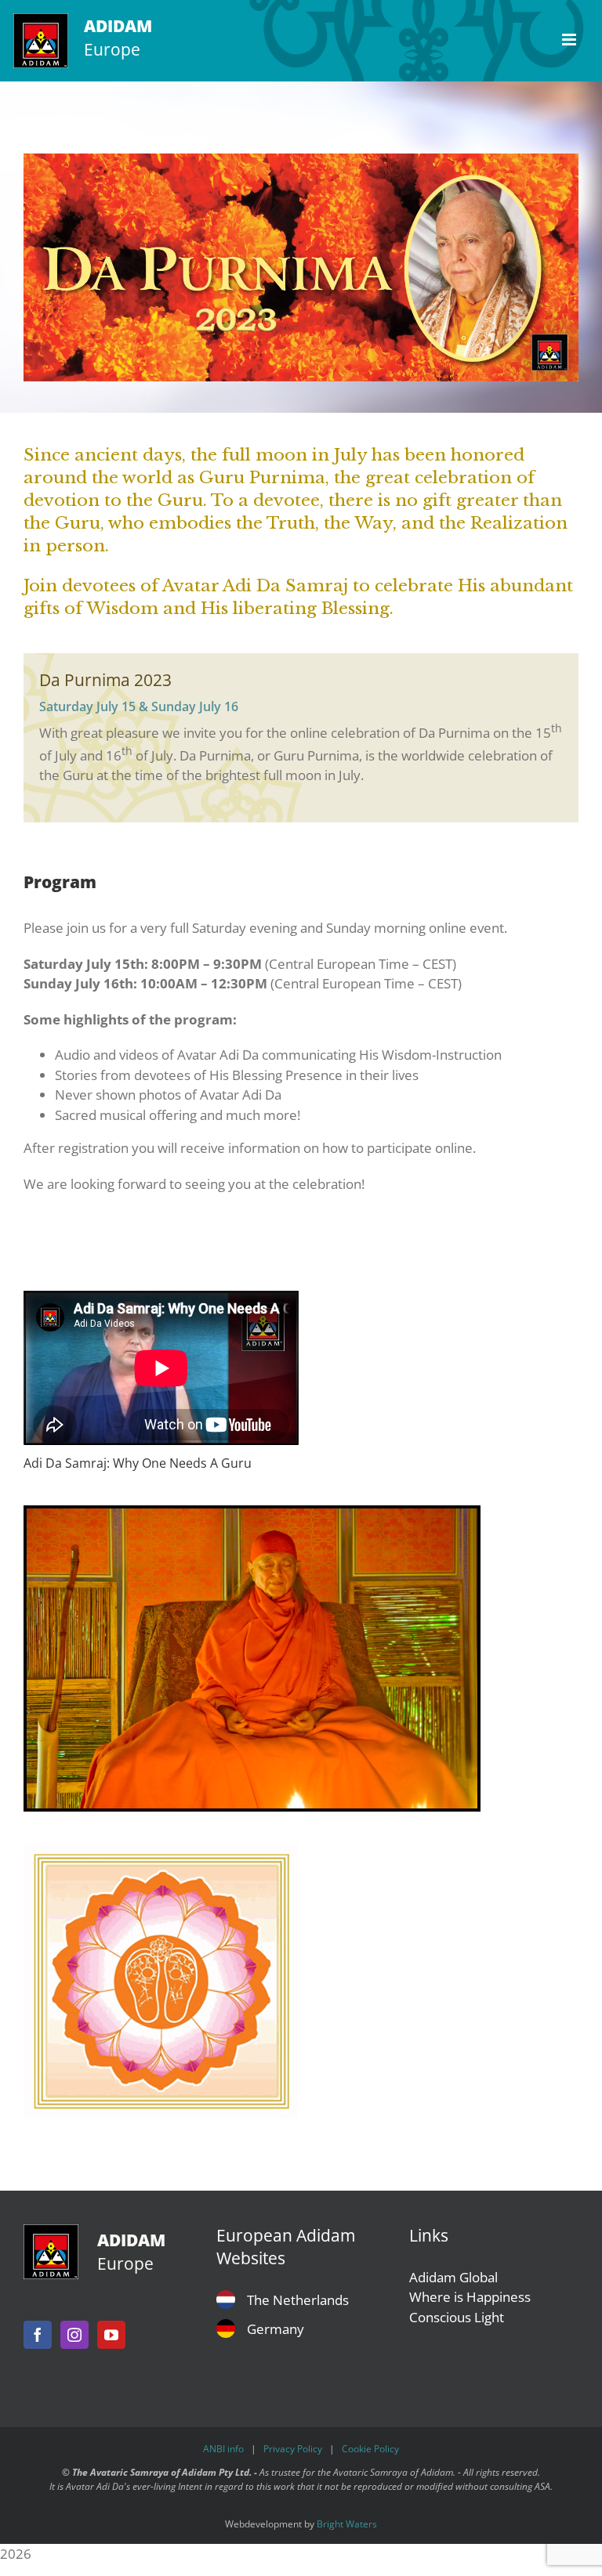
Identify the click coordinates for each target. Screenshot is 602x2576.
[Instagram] (74, 2335)
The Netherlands (298, 2300)
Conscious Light (457, 2317)
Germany (276, 2329)
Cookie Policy (370, 2449)
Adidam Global (453, 2277)
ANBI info (223, 2449)
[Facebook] (38, 2335)
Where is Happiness (470, 2297)
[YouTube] (111, 2335)
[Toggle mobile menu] (570, 40)
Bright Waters (347, 2524)
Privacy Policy (293, 2449)
